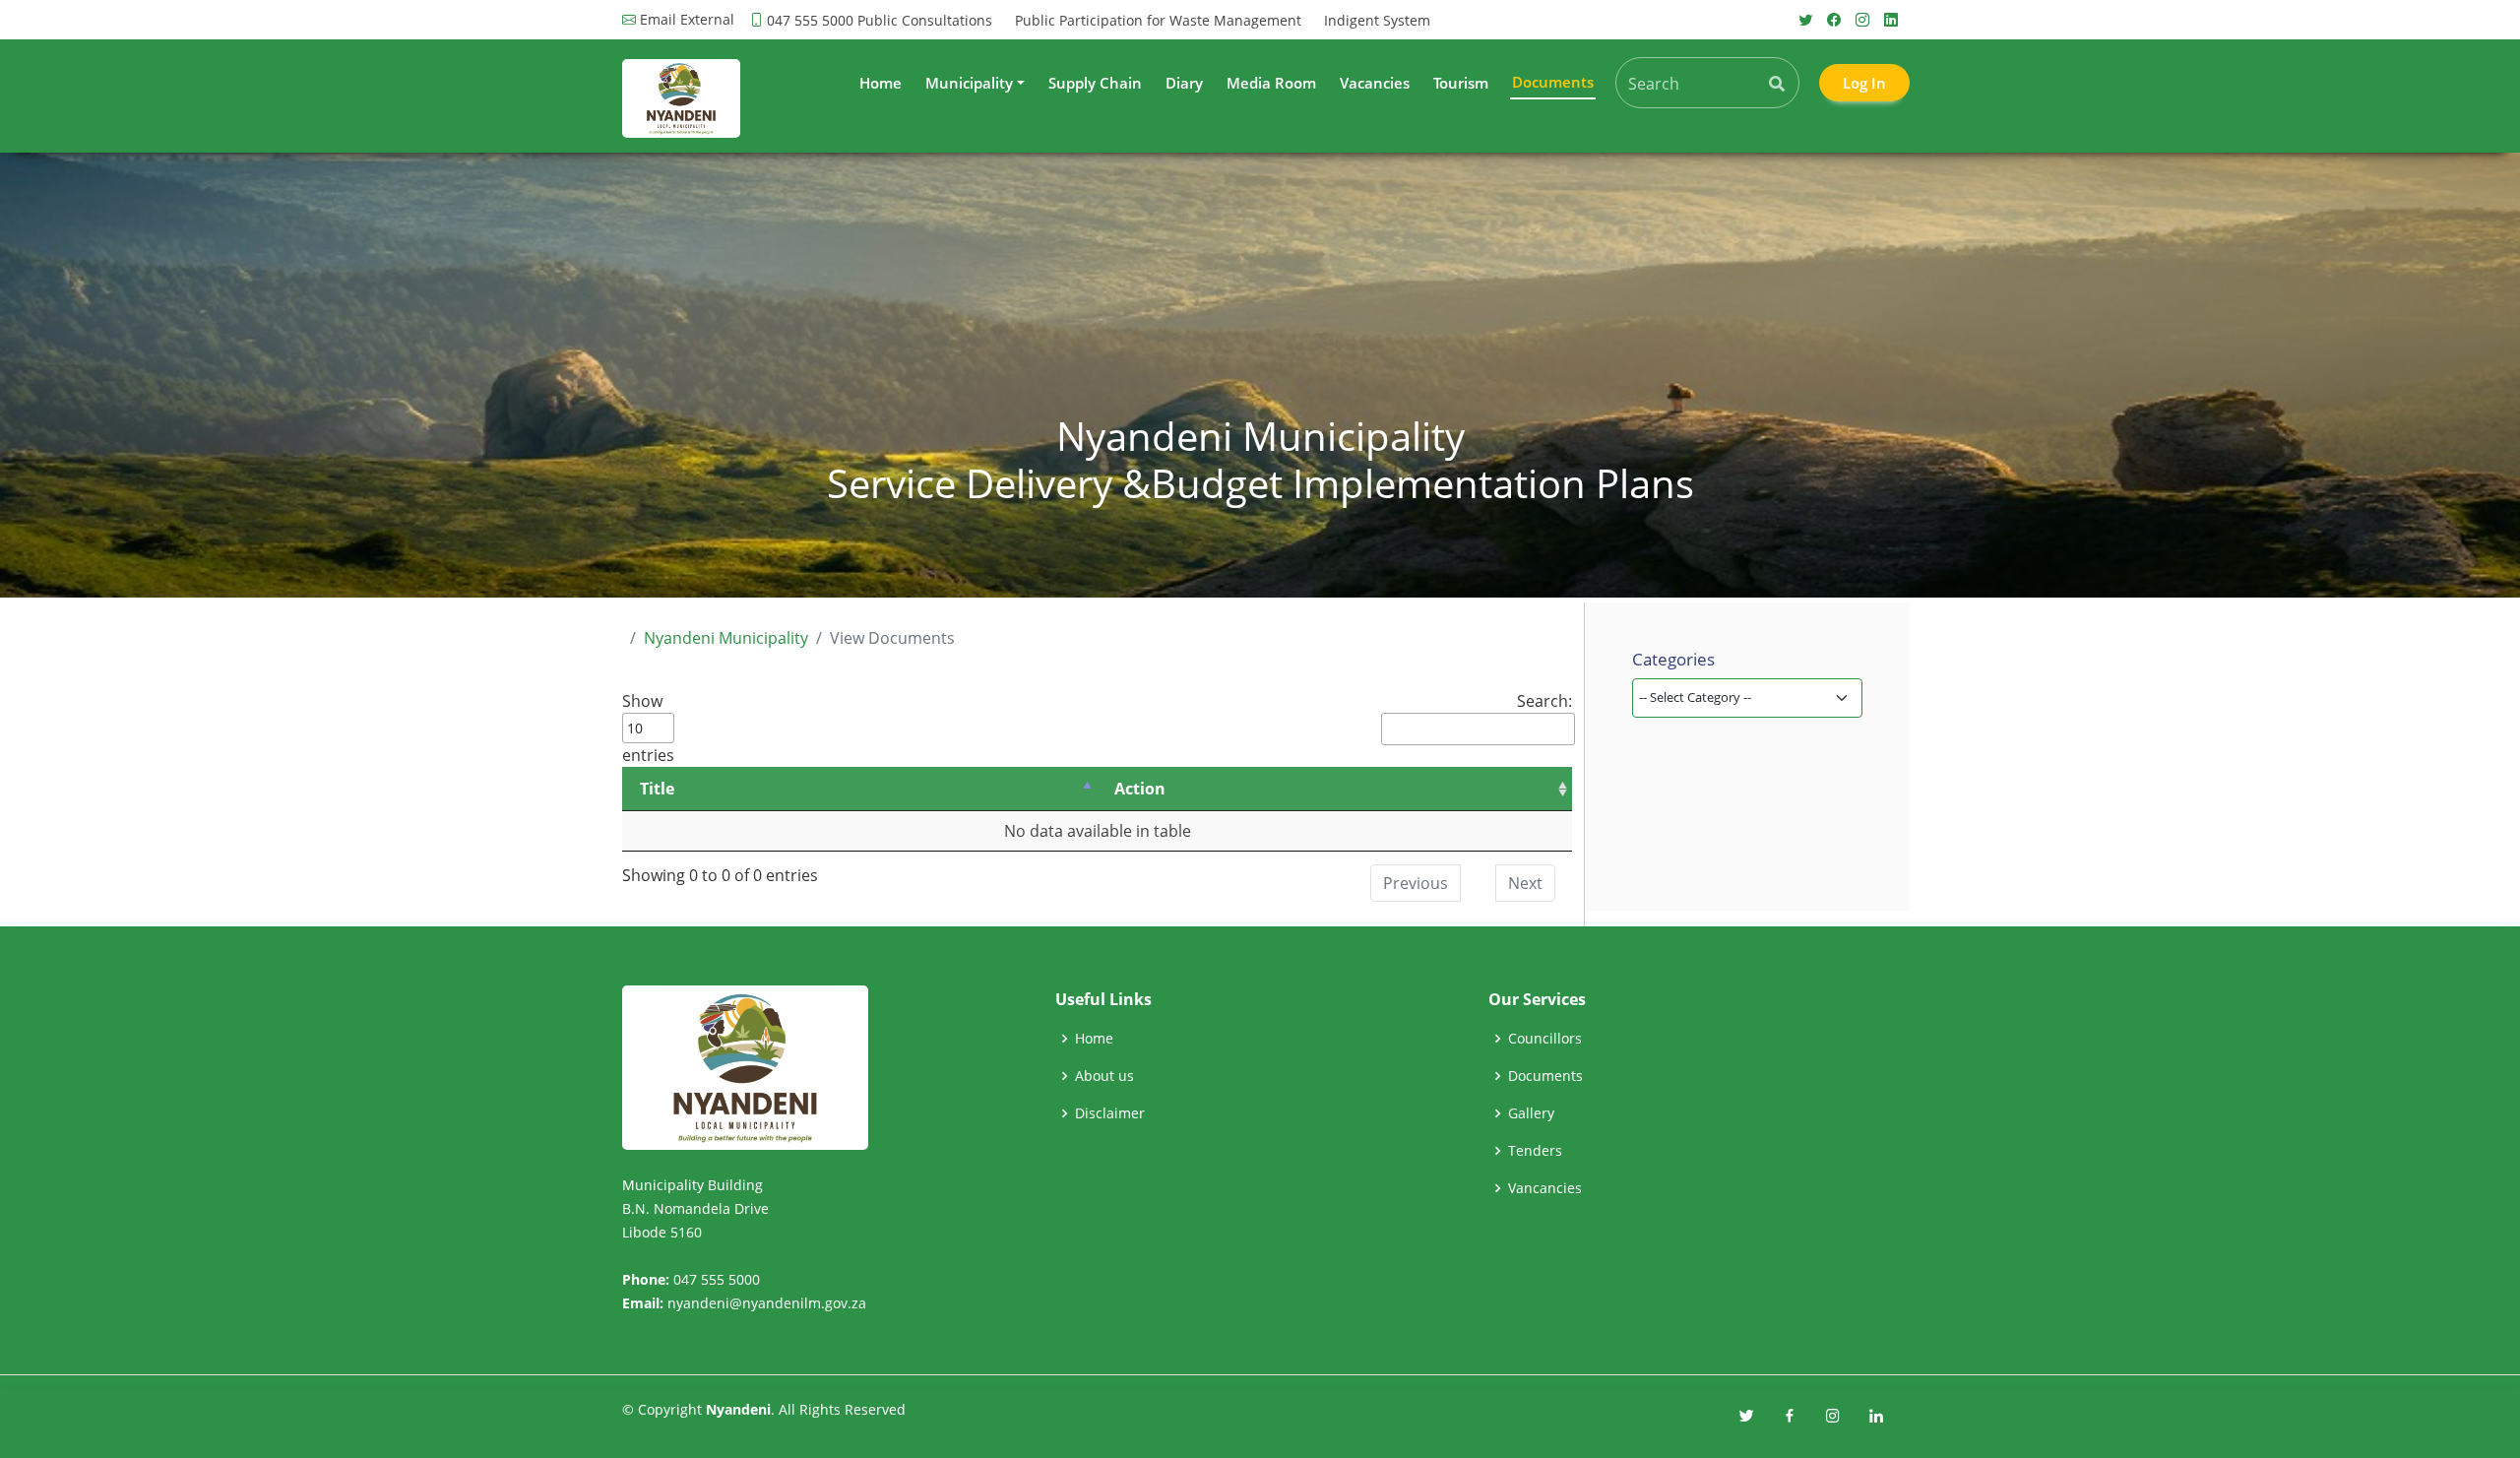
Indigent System (1377, 20)
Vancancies (1545, 1188)
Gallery (1531, 1113)
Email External (687, 20)
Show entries (648, 728)
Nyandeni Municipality (726, 638)
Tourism (1461, 83)
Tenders (1535, 1151)
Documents (1545, 1076)
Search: (1544, 701)
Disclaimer (1110, 1113)
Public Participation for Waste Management (1158, 20)
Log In (1864, 83)
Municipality (969, 83)
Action (1140, 789)
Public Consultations (925, 20)
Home (881, 83)
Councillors (1545, 1039)
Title (657, 789)
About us (1104, 1076)
